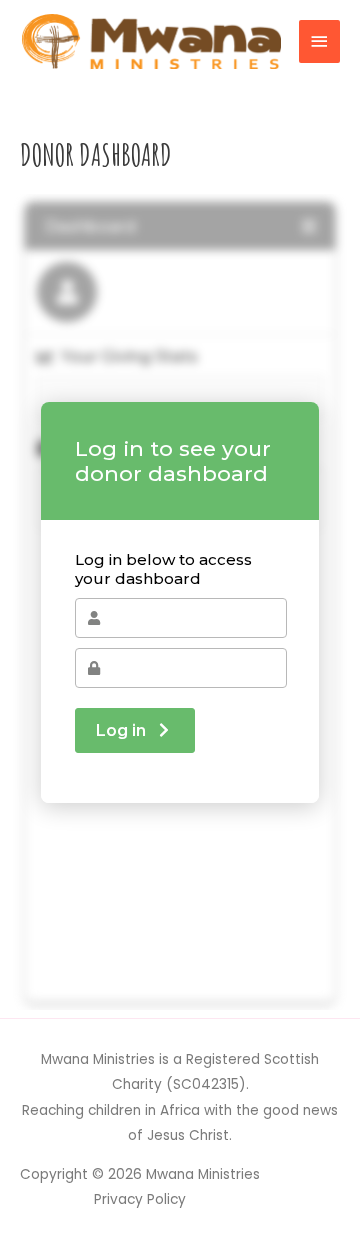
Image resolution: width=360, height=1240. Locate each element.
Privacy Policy (140, 1199)
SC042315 (206, 1084)
